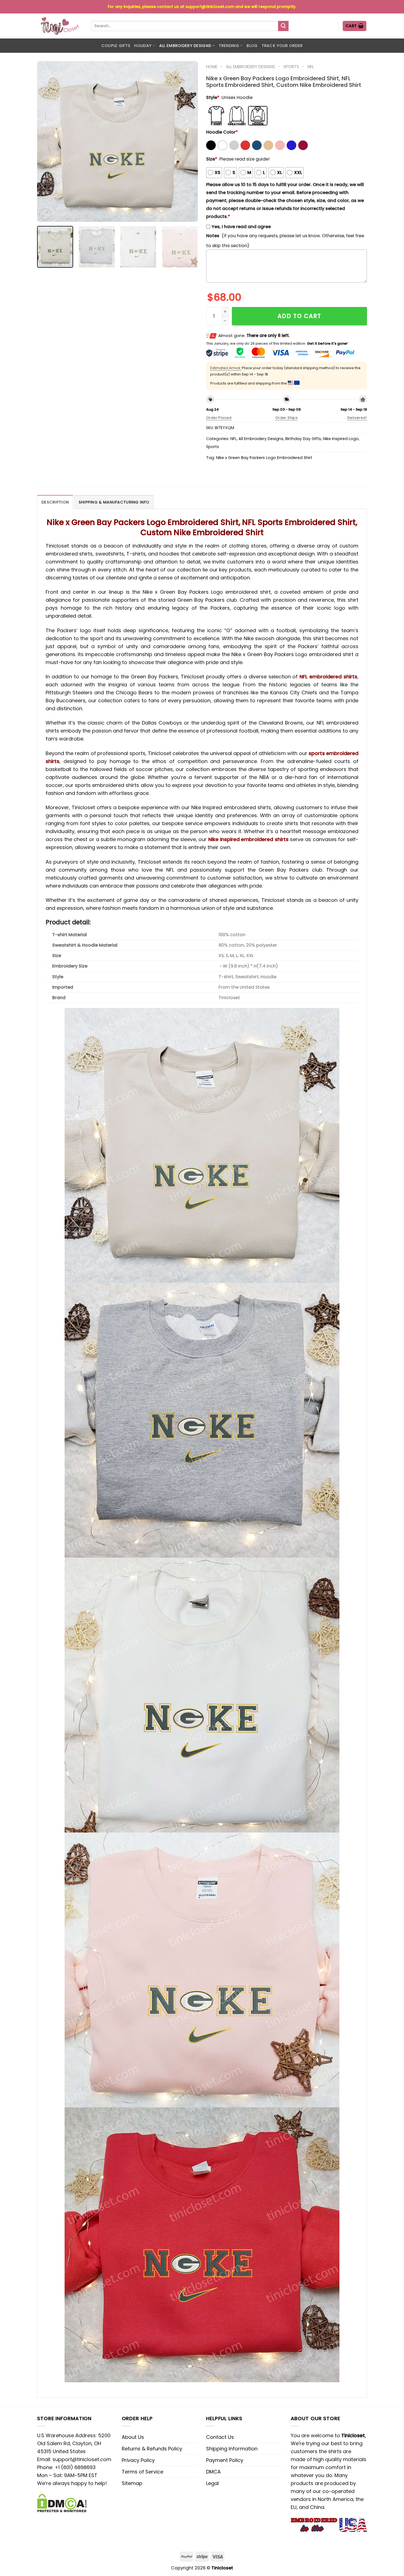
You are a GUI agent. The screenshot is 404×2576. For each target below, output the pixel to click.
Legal (212, 2483)
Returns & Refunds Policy (152, 2449)
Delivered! (357, 418)
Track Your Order (282, 46)
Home (212, 67)
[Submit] (283, 26)
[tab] (55, 502)
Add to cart (299, 316)
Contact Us (220, 2437)
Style (213, 97)
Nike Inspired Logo (341, 439)
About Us (133, 2437)
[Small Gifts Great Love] (60, 26)
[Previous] (47, 141)
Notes (213, 236)
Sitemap (132, 2483)
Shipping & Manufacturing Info (114, 502)
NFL (311, 67)
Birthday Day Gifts (303, 439)
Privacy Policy (138, 2460)
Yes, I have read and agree (241, 227)
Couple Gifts (116, 46)
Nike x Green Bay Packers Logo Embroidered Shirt (264, 458)
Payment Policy (225, 2460)
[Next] (188, 141)
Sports (291, 67)
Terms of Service (142, 2472)
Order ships (287, 418)
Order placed (219, 418)
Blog (252, 46)
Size (212, 159)
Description (55, 502)
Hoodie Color (222, 132)
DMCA (213, 2472)
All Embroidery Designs (185, 46)
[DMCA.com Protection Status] (62, 2502)
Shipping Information (232, 2449)
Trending (229, 46)
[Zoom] (45, 214)
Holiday (143, 46)
